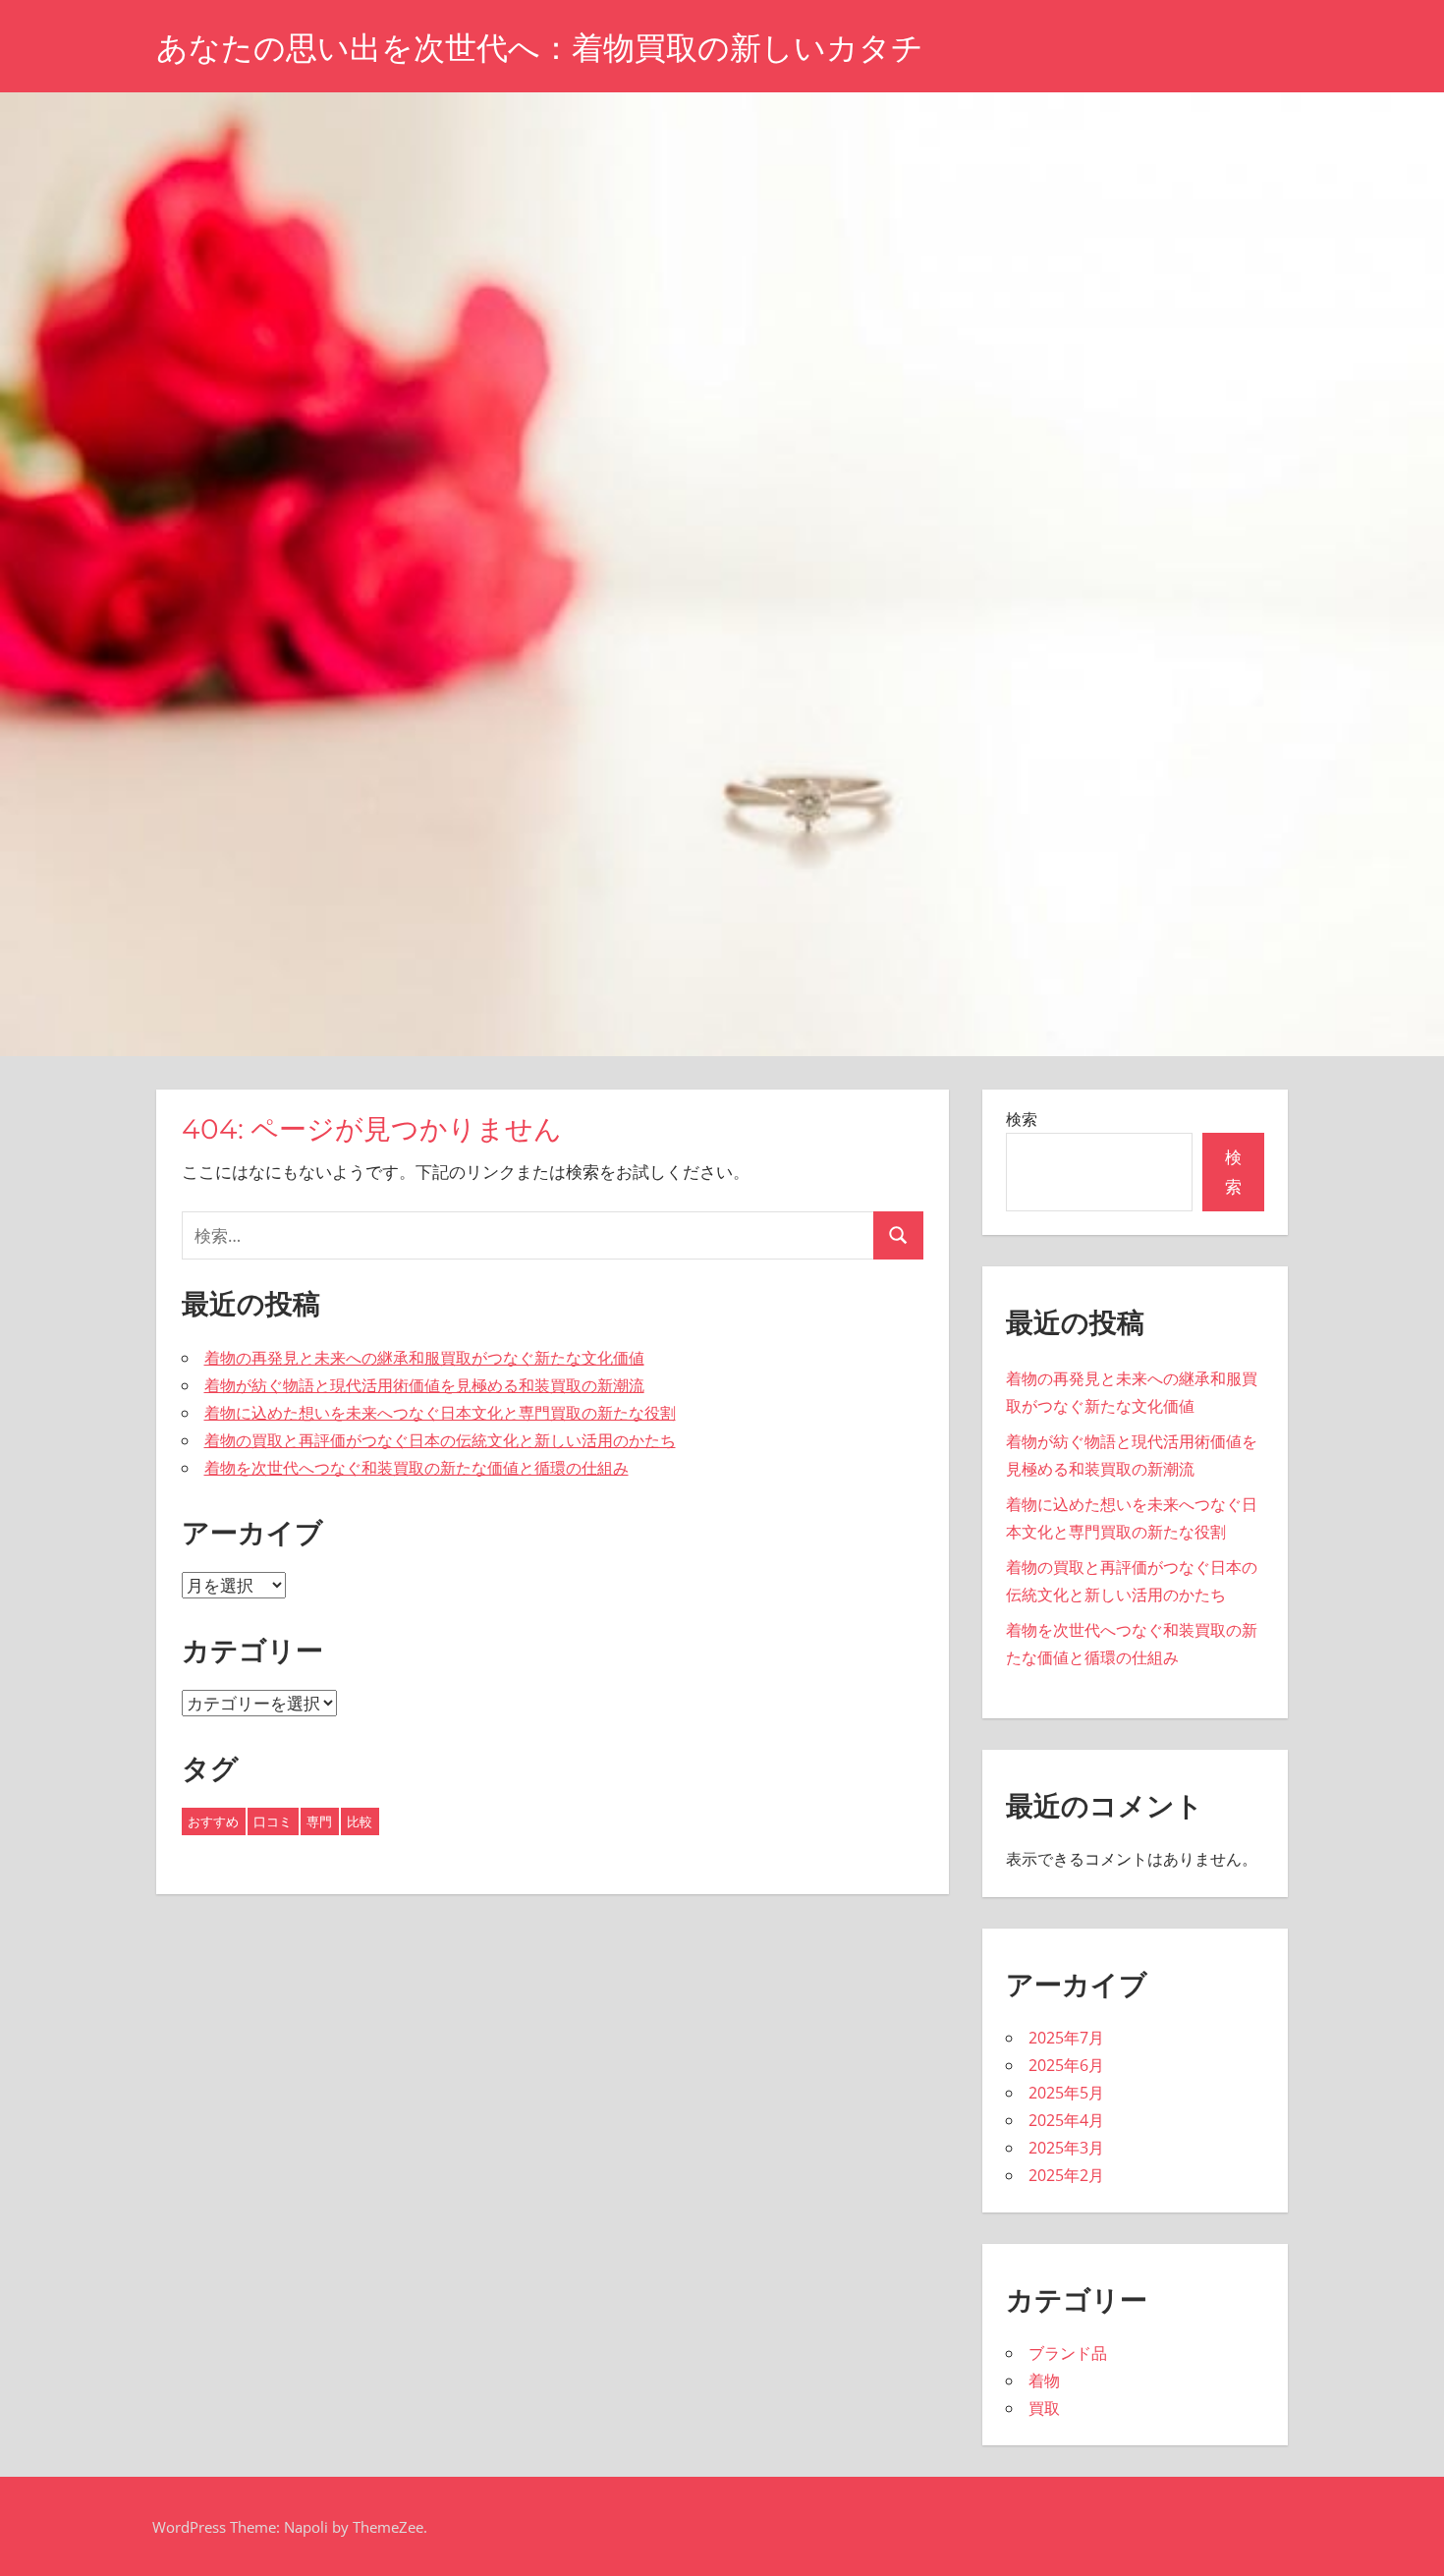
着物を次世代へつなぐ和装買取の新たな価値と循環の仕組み (417, 1468)
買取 (1044, 2408)
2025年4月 (1066, 2120)
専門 (319, 1821)
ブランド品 (1068, 2353)
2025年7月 (1066, 2038)
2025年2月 (1066, 2175)
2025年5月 (1066, 2093)
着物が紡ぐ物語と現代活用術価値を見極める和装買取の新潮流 (424, 1385)
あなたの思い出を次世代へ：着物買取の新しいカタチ (540, 48)
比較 (360, 1821)
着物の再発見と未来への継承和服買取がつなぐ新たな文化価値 (424, 1358)
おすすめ (213, 1821)
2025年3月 (1066, 2148)
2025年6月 (1066, 2065)
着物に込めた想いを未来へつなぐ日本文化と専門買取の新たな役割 (440, 1413)
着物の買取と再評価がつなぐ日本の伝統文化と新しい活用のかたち (440, 1440)
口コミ (273, 1821)
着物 (1044, 2380)
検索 (1022, 1119)
